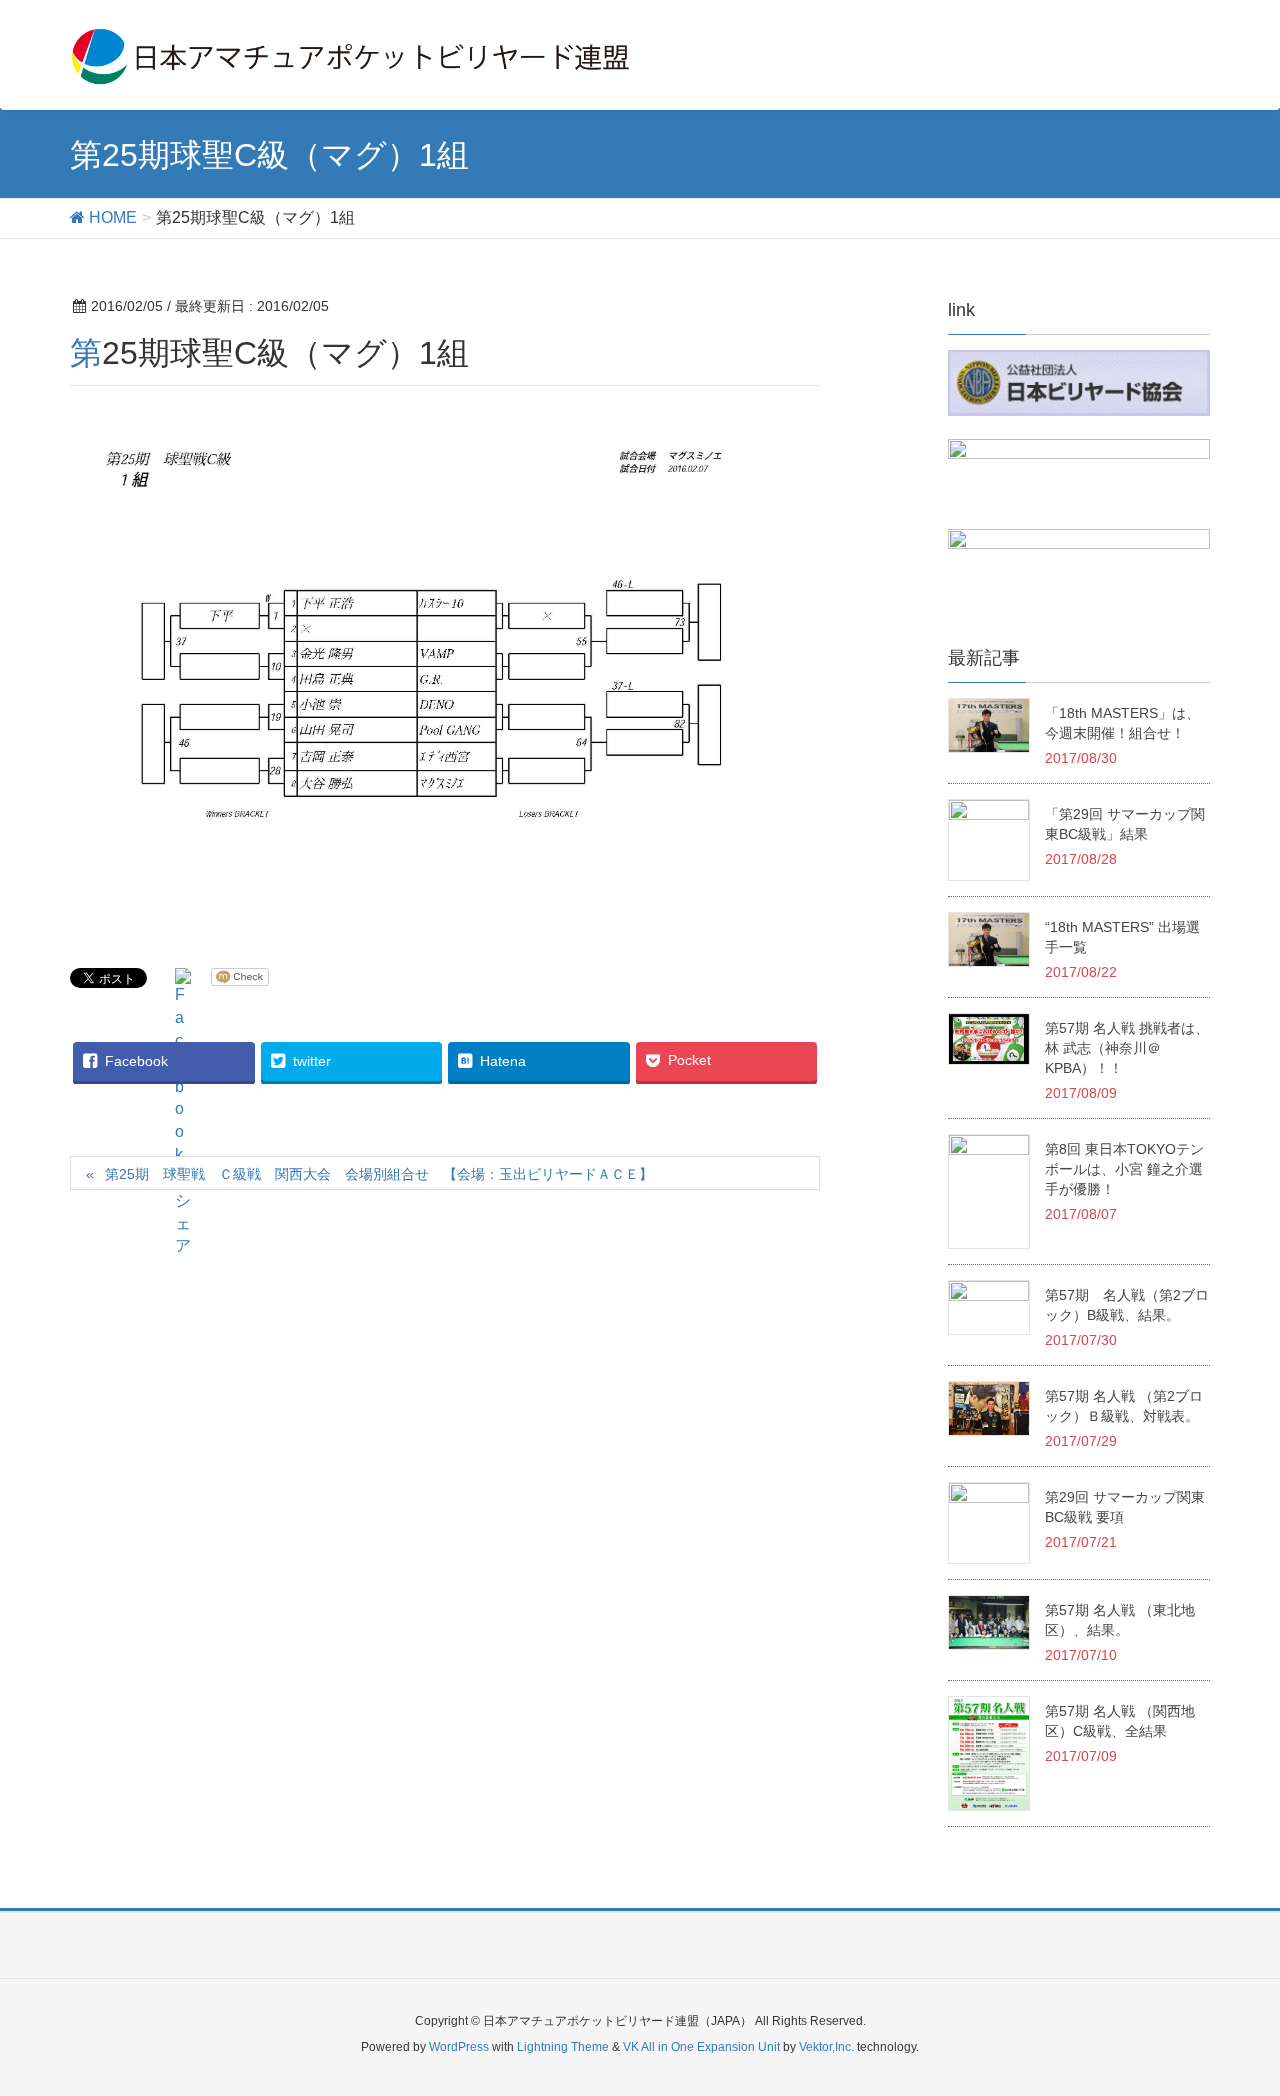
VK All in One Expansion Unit (701, 2047)
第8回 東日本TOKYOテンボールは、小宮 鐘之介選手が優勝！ (1124, 1169)
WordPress (459, 2047)
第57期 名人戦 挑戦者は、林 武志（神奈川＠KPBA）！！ (1127, 1048)
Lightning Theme (563, 2047)
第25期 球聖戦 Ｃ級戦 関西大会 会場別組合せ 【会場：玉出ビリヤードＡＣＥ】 (379, 1174)
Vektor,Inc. (826, 2047)
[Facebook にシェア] (183, 1113)
